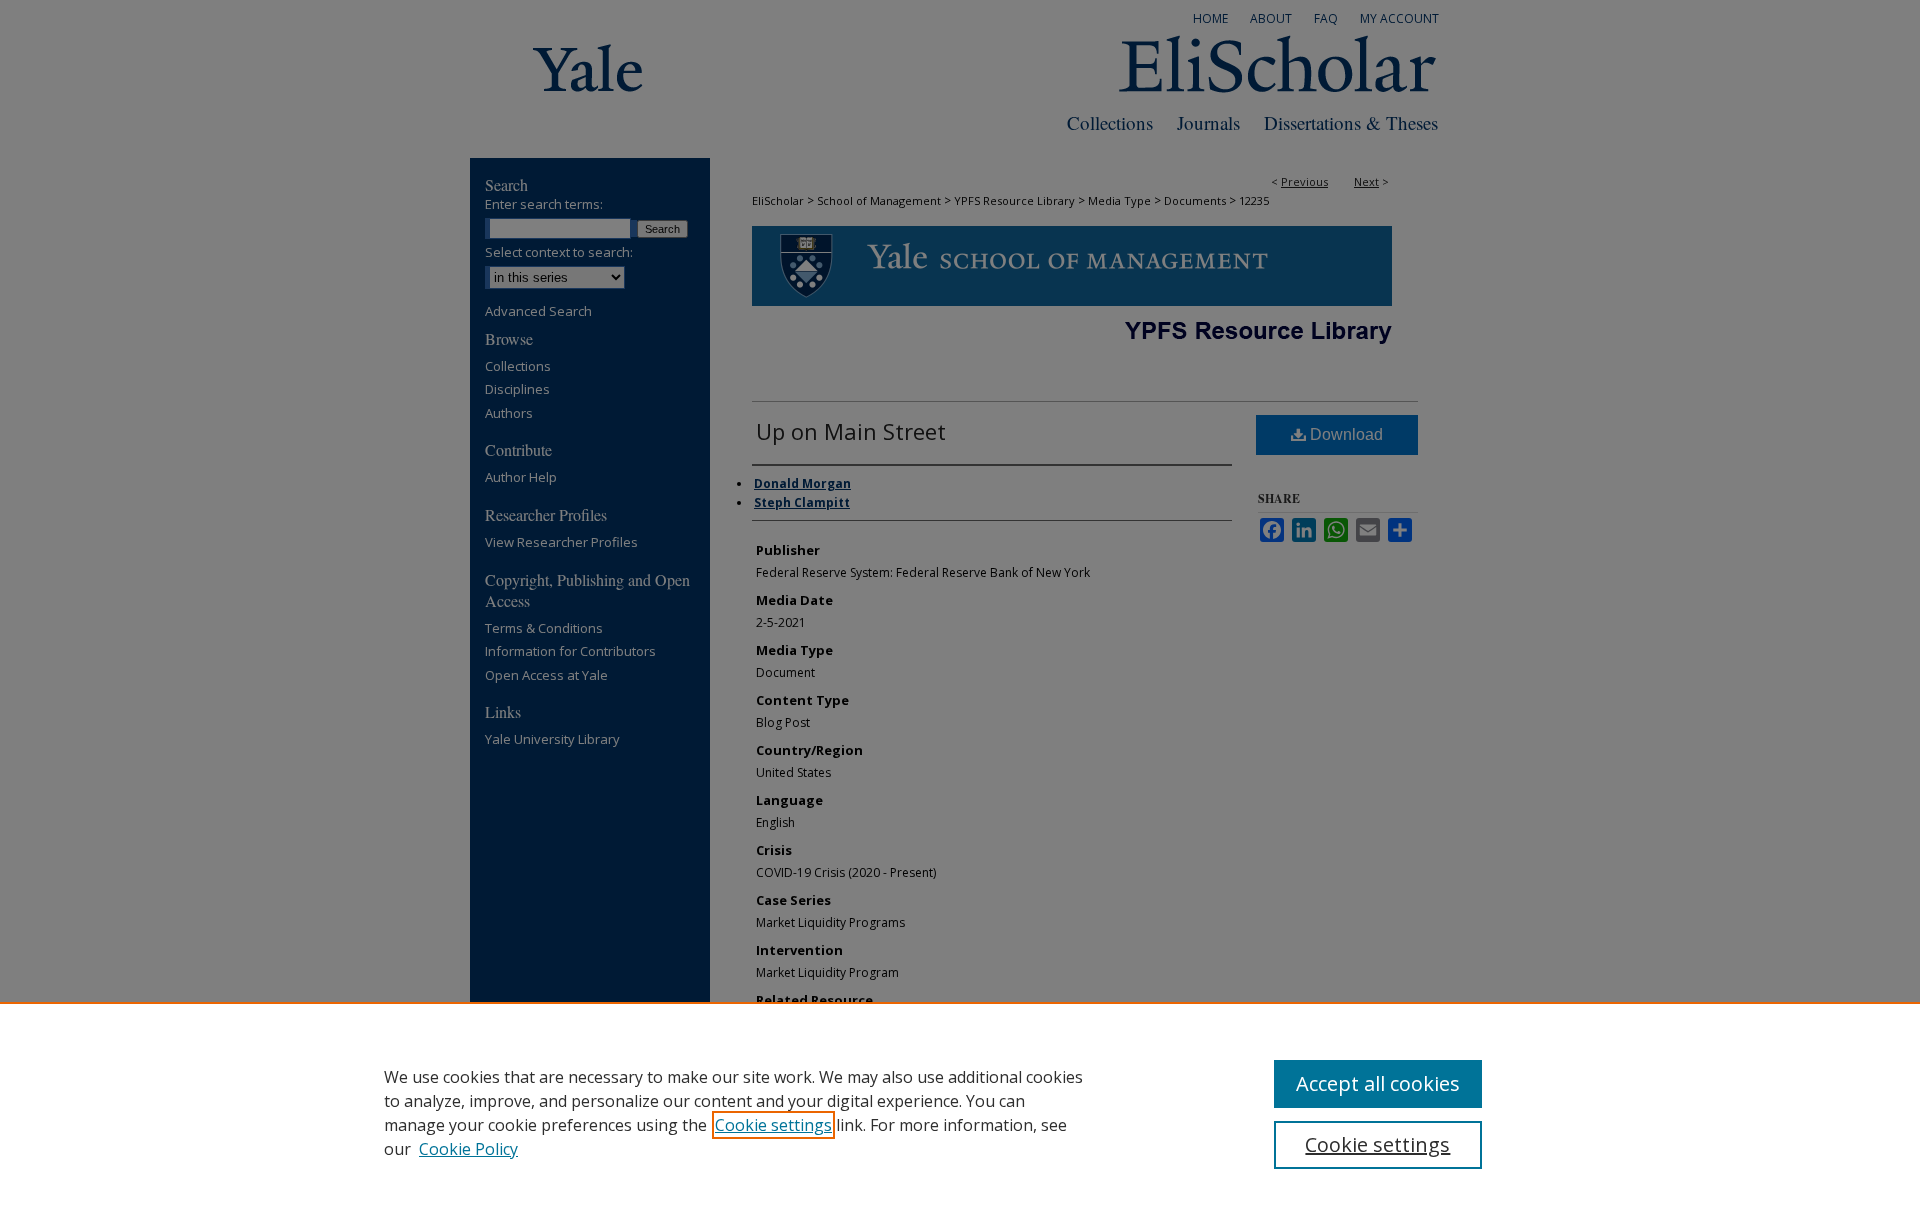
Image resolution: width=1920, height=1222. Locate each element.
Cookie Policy (468, 1149)
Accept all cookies (1378, 1083)
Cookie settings (773, 1125)
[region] (960, 1112)
